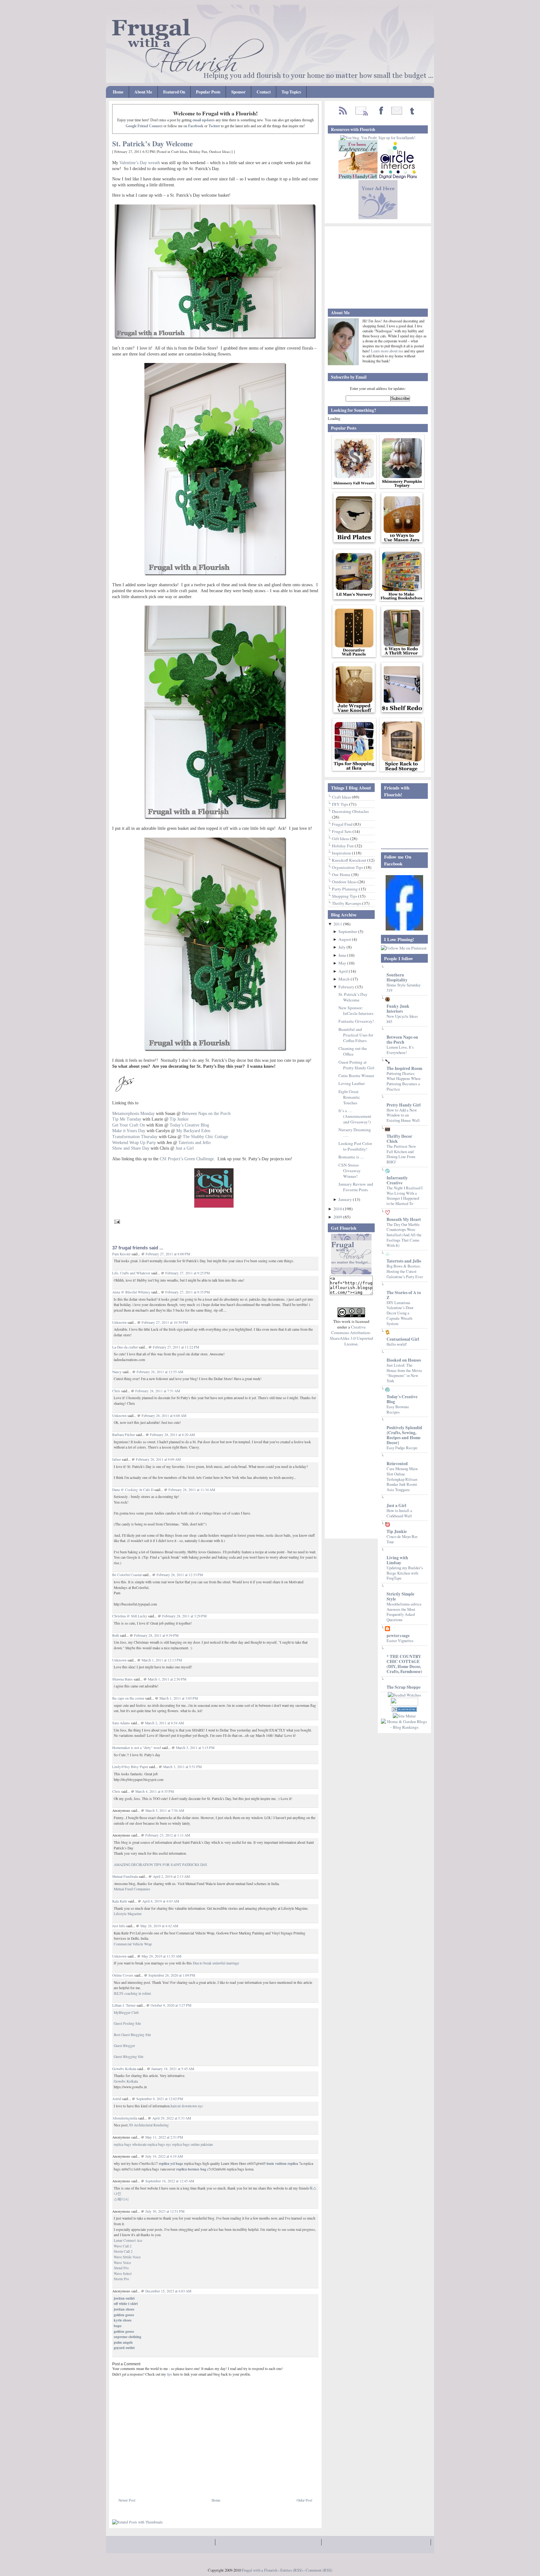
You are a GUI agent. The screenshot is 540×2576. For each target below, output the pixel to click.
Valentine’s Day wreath (140, 163)
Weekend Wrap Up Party (134, 1142)
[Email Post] (116, 1221)
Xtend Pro (121, 2268)
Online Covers (123, 1975)
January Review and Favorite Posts (356, 1187)
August (345, 939)
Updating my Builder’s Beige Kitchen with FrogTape (405, 1573)
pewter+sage (398, 1636)
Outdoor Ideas (219, 151)
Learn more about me (387, 351)
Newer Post (127, 2500)
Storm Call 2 (123, 2251)
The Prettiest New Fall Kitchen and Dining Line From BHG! (401, 1154)
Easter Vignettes (400, 1641)
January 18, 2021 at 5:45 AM (173, 2069)
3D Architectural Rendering (149, 2125)
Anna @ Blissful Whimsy (131, 1292)
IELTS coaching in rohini (132, 1993)
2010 (338, 1209)
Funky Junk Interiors (398, 1009)
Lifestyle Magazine (128, 1914)
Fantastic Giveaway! (356, 1021)
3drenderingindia (125, 2118)
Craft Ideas (179, 151)
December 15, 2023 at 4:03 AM (168, 2291)
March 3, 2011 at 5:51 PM (182, 1767)
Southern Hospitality (397, 977)
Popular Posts (208, 92)
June (343, 955)
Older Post (304, 2500)
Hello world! (397, 1344)
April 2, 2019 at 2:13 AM (171, 1876)
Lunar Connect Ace (128, 2240)
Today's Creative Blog (402, 1399)
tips (170, 2374)
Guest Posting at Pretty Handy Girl (356, 1065)
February (347, 987)
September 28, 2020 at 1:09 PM (172, 1975)
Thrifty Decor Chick (399, 1139)
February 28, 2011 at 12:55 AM (160, 1372)
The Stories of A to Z (404, 1295)
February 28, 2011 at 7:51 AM (158, 1391)
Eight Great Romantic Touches (349, 1097)
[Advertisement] (185, 2483)
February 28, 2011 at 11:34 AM (192, 1490)
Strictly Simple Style (400, 1596)
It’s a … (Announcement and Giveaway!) (355, 1116)
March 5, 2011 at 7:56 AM (165, 1810)
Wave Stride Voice (127, 2257)
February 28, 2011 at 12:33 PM (180, 1575)
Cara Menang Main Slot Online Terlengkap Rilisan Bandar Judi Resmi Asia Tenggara (402, 1479)
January (346, 1199)
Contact (264, 92)
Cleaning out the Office (353, 1051)
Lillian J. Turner (124, 2005)
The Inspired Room (404, 1068)
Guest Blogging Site (129, 2057)
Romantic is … (351, 1157)
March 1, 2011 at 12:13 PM (162, 1660)
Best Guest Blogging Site (132, 2035)
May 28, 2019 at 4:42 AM (159, 1926)
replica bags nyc (159, 2144)
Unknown (119, 1322)
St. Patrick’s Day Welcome (152, 144)
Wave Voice (122, 2263)
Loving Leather (352, 1083)
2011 (338, 924)
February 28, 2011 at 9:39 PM (156, 1635)
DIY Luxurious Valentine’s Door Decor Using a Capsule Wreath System (400, 1313)
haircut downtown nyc (187, 2106)
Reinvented (397, 1464)
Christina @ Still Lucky (130, 1616)
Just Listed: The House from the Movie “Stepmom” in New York (404, 1373)
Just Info (119, 1926)
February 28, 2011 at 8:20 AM (172, 1435)
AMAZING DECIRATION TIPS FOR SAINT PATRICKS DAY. (161, 1865)
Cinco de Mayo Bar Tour (402, 1539)
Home (118, 92)
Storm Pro (121, 2279)
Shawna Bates (122, 1679)
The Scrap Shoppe (404, 1687)
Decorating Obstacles (350, 811)
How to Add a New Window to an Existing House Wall (403, 1115)
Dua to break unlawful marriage (216, 1963)
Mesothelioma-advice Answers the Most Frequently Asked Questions (404, 1612)
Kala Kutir (120, 1901)
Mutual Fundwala (125, 1876)
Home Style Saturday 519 (404, 988)
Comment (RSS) (319, 2570)
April (344, 971)
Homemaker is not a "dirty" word (137, 1748)
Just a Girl (396, 1505)
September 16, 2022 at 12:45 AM (170, 2181)
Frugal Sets (342, 831)
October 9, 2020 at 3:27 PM (171, 2005)
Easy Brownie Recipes (398, 1409)
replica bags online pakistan (192, 2144)
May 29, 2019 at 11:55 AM (161, 1956)
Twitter (214, 126)
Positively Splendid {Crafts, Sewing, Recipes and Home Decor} (404, 1435)
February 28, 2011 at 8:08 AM (164, 1416)
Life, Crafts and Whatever (131, 1273)
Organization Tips (348, 867)
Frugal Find (343, 824)
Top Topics (291, 92)
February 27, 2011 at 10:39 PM (165, 1322)
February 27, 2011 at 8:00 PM (168, 1254)
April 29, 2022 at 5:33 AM (172, 2118)
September (348, 931)
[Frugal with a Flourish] (404, 929)
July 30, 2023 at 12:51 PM (165, 2211)
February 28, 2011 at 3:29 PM (184, 1616)
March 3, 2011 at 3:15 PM (195, 1748)
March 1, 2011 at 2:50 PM (167, 1679)
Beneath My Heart (404, 1219)
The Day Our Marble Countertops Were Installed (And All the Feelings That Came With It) (404, 1235)
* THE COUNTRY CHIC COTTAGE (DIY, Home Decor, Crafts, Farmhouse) (404, 1664)
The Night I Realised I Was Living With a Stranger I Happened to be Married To (405, 1196)
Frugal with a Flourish (260, 2570)
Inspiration (342, 853)
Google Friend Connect (144, 126)
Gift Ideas (341, 839)
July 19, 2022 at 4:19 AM (164, 2156)
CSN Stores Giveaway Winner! (350, 1171)
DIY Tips (340, 804)
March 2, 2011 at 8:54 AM (164, 1723)
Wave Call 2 (123, 2246)
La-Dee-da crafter (125, 1347)
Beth (116, 1635)
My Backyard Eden (193, 1131)
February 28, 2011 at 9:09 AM (158, 1459)
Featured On (174, 92)
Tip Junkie (397, 1531)
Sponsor (238, 92)
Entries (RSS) (291, 2570)
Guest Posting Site (127, 2023)
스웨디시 (121, 2199)
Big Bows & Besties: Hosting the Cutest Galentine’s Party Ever (405, 1271)
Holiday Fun (198, 151)
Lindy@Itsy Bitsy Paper (130, 1767)
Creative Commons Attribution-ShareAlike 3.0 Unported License (351, 1335)
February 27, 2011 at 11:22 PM (176, 1347)
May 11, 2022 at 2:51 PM (164, 2137)
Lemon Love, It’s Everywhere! (400, 1050)
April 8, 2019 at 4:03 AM (161, 1901)
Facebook (196, 126)
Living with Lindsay (397, 1560)
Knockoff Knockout (350, 860)
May (343, 963)
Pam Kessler (121, 1254)
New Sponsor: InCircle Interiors (356, 1011)
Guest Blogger (124, 2046)
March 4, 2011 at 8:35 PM (155, 1791)
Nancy (117, 1372)
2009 (338, 1217)
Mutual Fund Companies (132, 1889)
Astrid (117, 2099)
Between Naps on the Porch (402, 1040)
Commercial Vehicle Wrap (133, 1944)
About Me (143, 92)
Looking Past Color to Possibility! (355, 1146)
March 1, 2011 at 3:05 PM (179, 1698)
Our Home (342, 875)
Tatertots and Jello (195, 1142)
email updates (204, 120)
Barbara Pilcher (124, 1435)
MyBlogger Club (126, 2012)
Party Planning (345, 889)
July (342, 947)
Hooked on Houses (404, 1360)
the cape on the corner (128, 1698)
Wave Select (123, 2274)
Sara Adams (121, 1723)
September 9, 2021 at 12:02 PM (160, 2099)
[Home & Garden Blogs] (404, 1710)
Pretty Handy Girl (404, 1105)
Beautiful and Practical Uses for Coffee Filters (356, 1035)
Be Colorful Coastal (127, 1575)
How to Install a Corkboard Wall (399, 1513)
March (345, 979)
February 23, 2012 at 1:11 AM (168, 1835)
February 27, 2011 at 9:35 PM (187, 1292)
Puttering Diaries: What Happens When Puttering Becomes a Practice (403, 1081)
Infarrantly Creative (397, 1180)
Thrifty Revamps (347, 903)
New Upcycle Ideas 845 (402, 1019)
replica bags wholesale (130, 2144)
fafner (117, 1459)
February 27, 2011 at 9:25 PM (187, 1273)
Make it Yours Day (129, 1131)
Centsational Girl (403, 1339)
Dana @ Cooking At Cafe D (133, 1490)
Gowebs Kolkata (124, 2069)
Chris (116, 1391)
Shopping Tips (345, 896)
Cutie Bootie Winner (356, 1076)
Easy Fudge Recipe (402, 1448)
